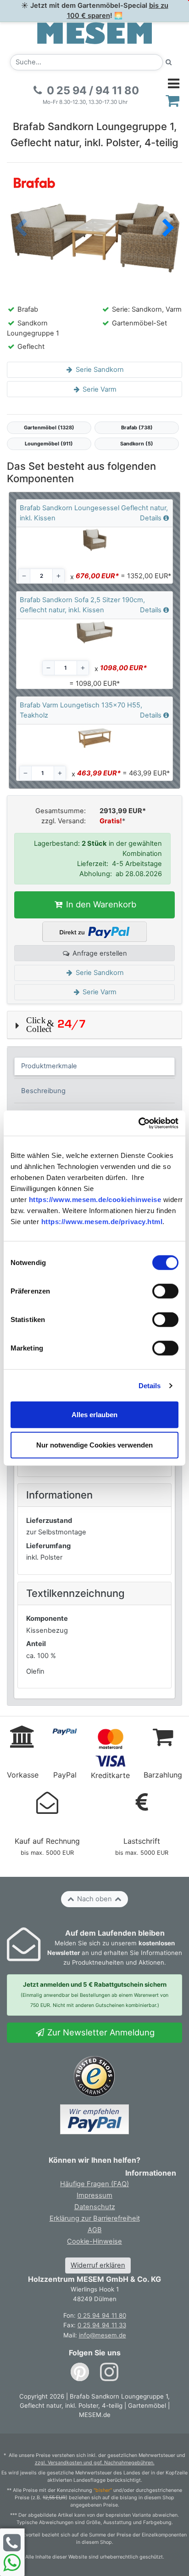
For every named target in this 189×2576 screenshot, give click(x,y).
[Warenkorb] (173, 100)
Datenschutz (95, 2207)
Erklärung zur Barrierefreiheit (95, 2218)
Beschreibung (43, 1091)
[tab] (95, 1066)
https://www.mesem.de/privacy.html (102, 1222)
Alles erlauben (94, 1415)
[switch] (165, 1291)
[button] (168, 229)
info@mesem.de (103, 2335)
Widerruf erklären (98, 2265)
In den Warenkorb (100, 904)
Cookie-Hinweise (94, 2241)
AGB (95, 2230)
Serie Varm (99, 389)
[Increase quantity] (58, 576)
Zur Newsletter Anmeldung (100, 2032)
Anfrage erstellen (99, 953)
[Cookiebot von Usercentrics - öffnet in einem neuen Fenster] (138, 1123)
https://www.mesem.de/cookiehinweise (95, 1200)
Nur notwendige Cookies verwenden (94, 1445)
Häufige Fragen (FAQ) (94, 2184)
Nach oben (94, 1899)
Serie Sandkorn (99, 370)
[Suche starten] (169, 62)
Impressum (94, 2195)
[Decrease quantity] (24, 576)
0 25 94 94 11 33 (102, 2325)
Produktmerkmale (49, 1066)
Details (150, 1385)
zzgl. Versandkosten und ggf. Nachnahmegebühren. (95, 2463)
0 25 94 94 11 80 (102, 2315)
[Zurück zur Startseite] (94, 33)
